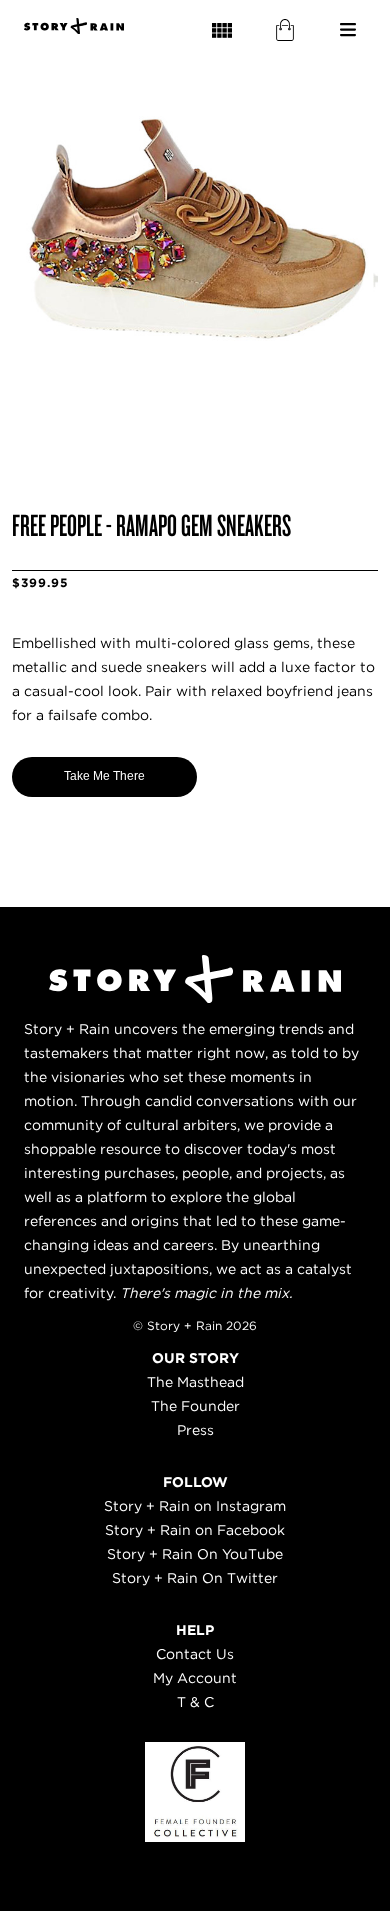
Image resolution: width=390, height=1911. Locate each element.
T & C (195, 1702)
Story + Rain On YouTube (195, 1554)
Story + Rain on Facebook (195, 1530)
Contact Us (195, 1654)
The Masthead (195, 1382)
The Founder (195, 1406)
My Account (195, 1678)
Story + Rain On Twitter (195, 1578)
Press (195, 1430)
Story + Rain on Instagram (195, 1506)
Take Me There (104, 776)
